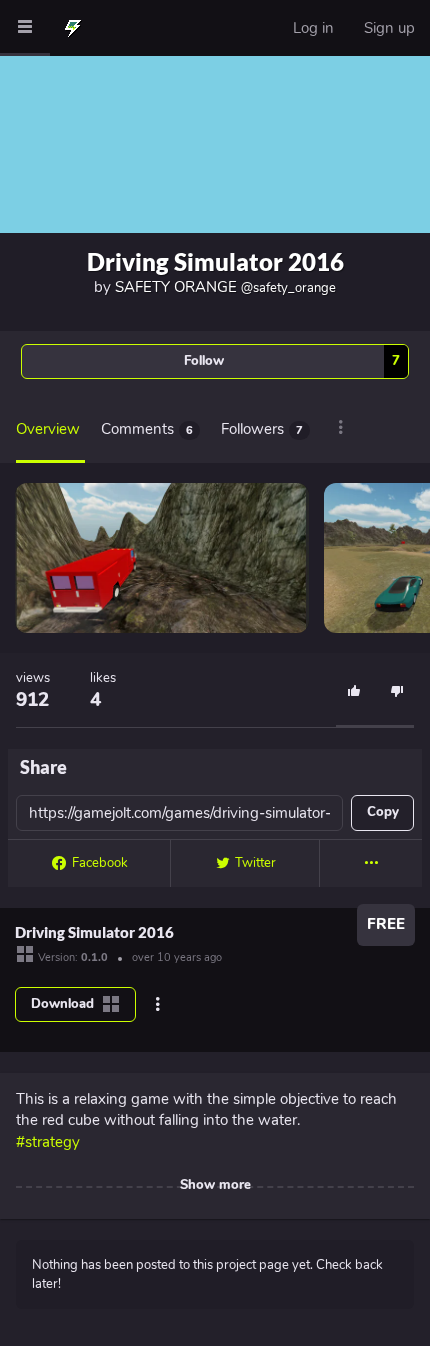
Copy (383, 812)
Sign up (389, 28)
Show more (215, 1185)
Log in (313, 28)
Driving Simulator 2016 (215, 261)
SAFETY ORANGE (225, 287)
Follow (292, 361)
